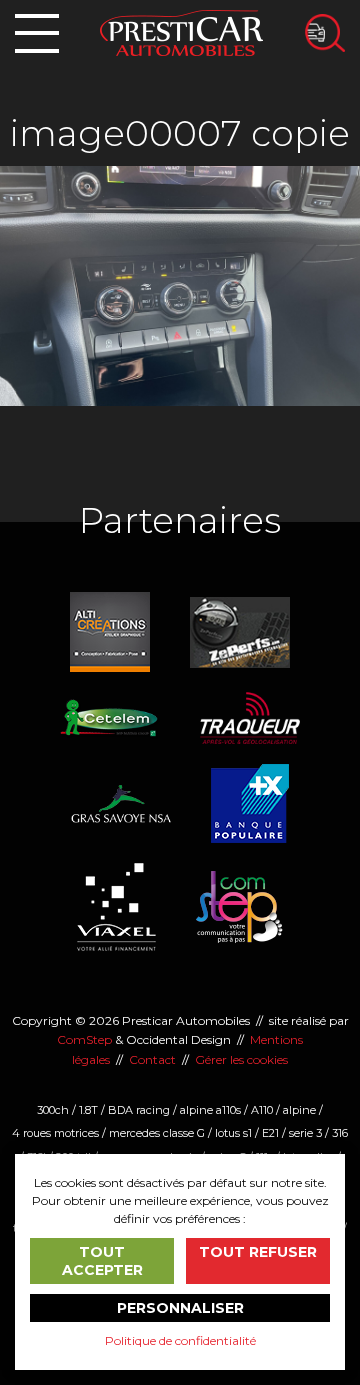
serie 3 (305, 1133)
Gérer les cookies (241, 1059)
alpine (299, 1110)
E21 (270, 1133)
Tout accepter (102, 1261)
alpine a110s (210, 1110)
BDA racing (139, 1110)
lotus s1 (233, 1133)
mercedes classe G (157, 1133)
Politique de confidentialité (180, 1340)
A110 (262, 1110)
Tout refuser (258, 1252)
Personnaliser (180, 1308)
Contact (152, 1059)
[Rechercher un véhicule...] (325, 33)
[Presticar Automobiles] (181, 31)
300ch (53, 1110)
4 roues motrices (55, 1133)
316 (340, 1133)
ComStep (84, 1039)
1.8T (88, 1110)
